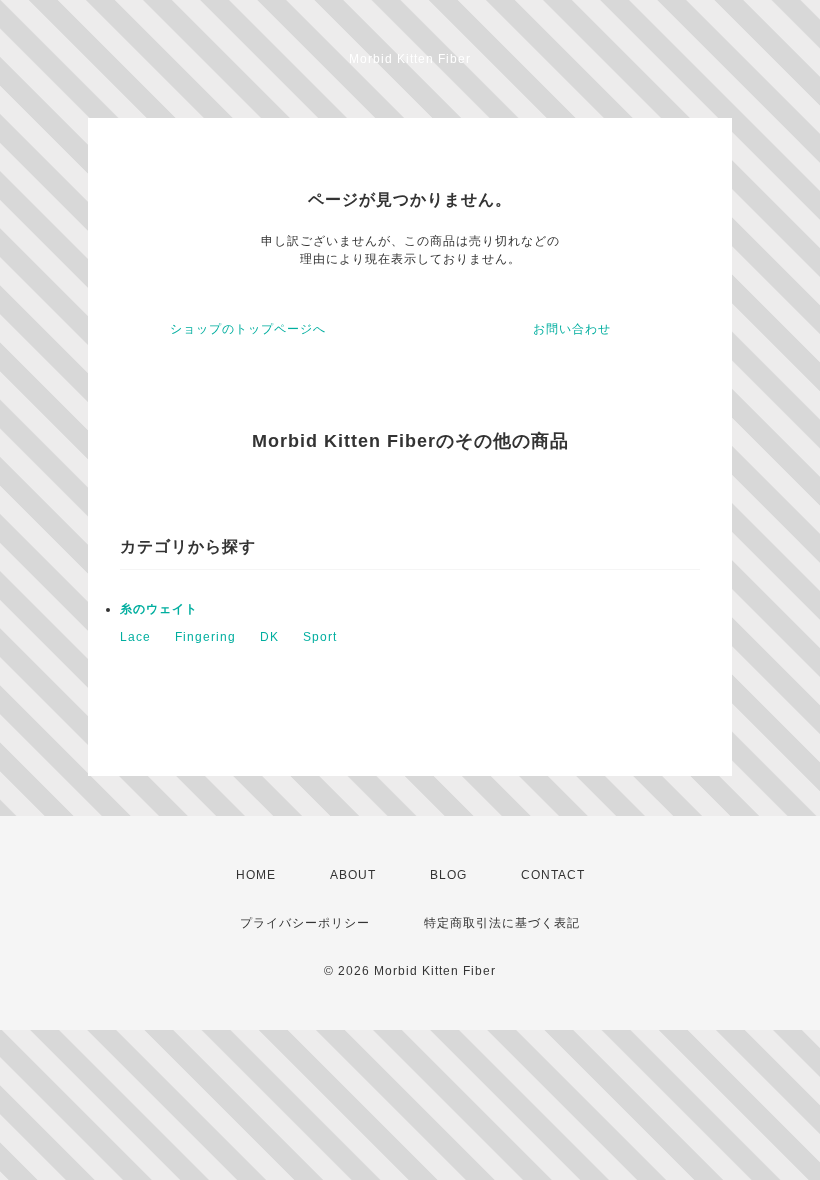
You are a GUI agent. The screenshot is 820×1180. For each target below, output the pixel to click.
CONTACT (553, 875)
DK (269, 637)
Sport (320, 637)
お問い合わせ (572, 329)
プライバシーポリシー (305, 923)
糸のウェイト (159, 609)
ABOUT (353, 875)
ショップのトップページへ (248, 329)
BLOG (448, 875)
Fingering (205, 637)
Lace (135, 637)
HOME (256, 875)
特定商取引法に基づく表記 (502, 923)
